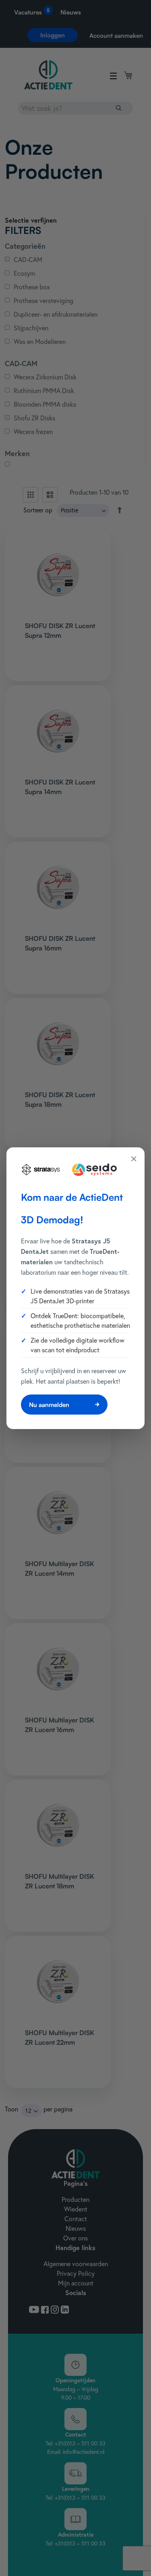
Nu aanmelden (49, 1405)
